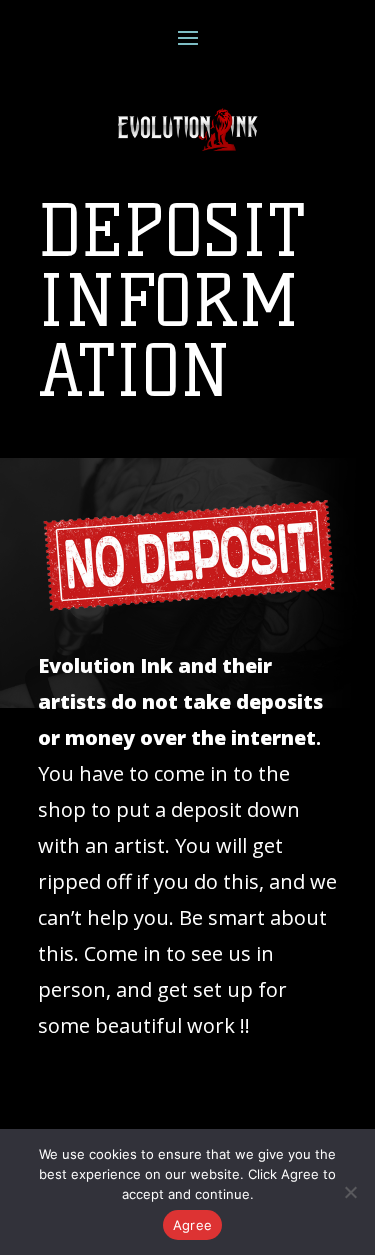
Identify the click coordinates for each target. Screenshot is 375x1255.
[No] (350, 1192)
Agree (192, 1225)
